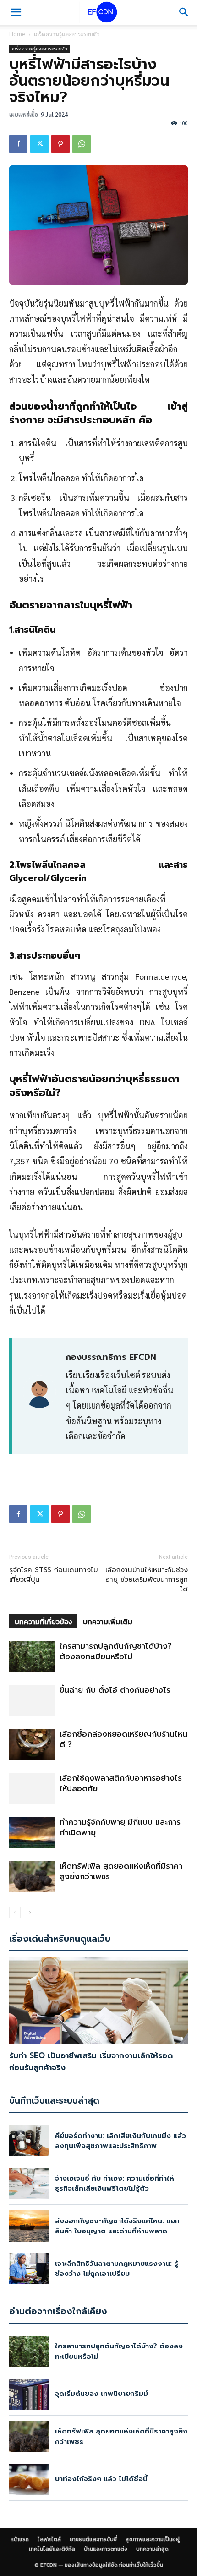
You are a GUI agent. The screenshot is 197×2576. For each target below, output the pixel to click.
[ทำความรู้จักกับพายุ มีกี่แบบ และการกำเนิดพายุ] (32, 1833)
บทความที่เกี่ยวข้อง (43, 1622)
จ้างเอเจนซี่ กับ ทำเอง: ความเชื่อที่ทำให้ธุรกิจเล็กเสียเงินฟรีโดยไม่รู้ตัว (115, 2184)
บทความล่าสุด (152, 2549)
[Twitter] (39, 144)
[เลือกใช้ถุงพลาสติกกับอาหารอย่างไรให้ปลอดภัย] (32, 1789)
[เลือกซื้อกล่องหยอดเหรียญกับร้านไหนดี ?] (32, 1745)
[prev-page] (15, 1912)
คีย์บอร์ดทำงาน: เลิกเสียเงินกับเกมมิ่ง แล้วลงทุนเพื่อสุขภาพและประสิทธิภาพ (120, 2141)
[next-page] (30, 1912)
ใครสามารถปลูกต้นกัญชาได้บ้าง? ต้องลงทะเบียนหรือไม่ (116, 1651)
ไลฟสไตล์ (49, 2539)
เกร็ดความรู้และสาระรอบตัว (67, 34)
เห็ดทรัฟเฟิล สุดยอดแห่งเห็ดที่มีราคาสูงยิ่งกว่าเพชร (121, 1871)
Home (17, 34)
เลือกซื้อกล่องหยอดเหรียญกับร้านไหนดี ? (123, 1739)
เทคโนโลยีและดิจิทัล (52, 2549)
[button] (16, 12)
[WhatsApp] (82, 144)
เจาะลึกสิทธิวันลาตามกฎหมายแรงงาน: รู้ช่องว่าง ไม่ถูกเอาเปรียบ (117, 2269)
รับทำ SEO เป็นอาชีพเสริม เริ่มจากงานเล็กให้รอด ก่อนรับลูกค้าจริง (91, 2061)
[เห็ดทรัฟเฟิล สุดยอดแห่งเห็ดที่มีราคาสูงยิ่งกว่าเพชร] (32, 1877)
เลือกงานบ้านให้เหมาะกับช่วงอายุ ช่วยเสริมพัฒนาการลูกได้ (147, 1580)
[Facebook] (18, 144)
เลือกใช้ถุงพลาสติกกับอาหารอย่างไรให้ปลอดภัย (121, 1783)
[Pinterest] (60, 144)
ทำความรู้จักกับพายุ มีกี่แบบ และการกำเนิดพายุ (120, 1827)
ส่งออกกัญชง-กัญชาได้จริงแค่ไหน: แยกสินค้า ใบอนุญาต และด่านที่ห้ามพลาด (117, 2226)
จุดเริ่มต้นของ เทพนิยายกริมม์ (101, 2394)
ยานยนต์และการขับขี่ (93, 2539)
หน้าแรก (20, 2539)
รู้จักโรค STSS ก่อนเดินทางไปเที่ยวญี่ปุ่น (54, 1575)
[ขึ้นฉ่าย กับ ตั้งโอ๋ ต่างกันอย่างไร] (32, 1701)
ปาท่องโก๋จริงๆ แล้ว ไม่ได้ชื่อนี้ (101, 2479)
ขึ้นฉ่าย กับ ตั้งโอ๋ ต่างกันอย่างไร (115, 1690)
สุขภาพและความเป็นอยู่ (153, 2539)
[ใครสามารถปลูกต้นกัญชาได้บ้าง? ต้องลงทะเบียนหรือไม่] (32, 1657)
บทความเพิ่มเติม (108, 1622)
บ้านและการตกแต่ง (106, 2549)
